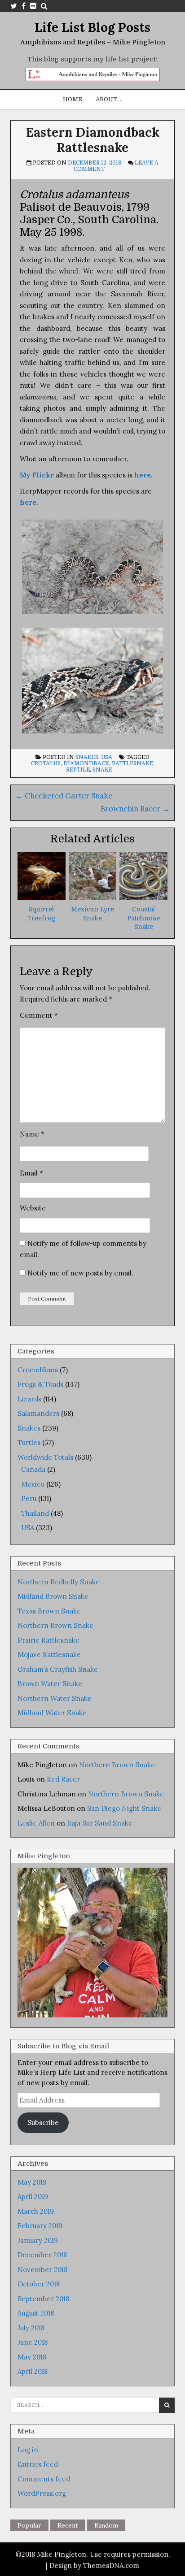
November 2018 (42, 2270)
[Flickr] (33, 6)
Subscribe (43, 2123)
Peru (29, 1498)
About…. (109, 99)
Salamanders (38, 1413)
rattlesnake (132, 763)
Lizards (29, 1399)
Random (106, 2525)
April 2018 (33, 2371)
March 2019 (36, 2211)
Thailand (35, 1513)
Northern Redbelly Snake (59, 1582)
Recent (68, 2525)
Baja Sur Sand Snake (100, 1823)
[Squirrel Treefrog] (42, 897)
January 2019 (38, 2240)
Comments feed (44, 2479)
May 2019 (32, 2182)
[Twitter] (14, 6)
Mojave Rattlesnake (49, 1654)
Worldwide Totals (45, 1457)
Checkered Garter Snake (64, 796)
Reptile (78, 770)
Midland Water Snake (52, 1713)
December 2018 (42, 2255)
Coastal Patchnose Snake (143, 918)
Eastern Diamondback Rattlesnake (93, 140)
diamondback (86, 763)
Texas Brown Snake (49, 1611)
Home (73, 99)
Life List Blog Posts (92, 27)
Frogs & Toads (40, 1384)
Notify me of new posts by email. (80, 1273)
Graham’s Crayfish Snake (58, 1669)
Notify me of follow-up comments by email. (83, 1249)
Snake (102, 770)
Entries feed (38, 2464)
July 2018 (31, 2328)
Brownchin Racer (135, 809)
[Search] (44, 6)
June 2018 (33, 2342)
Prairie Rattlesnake (48, 1640)
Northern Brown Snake (55, 1625)
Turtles (29, 1442)
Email (31, 1173)
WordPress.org (42, 2493)
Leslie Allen (36, 1823)
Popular (29, 2525)
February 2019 (40, 2226)
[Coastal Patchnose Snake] (143, 897)
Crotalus (46, 763)
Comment (39, 1015)
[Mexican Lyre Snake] (93, 897)
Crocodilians (38, 1370)
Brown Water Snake (50, 1684)
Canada (33, 1469)
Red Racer (63, 1779)
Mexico (33, 1484)
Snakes (87, 757)
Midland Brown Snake (53, 1596)
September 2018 (43, 2299)
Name (32, 1134)
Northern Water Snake (55, 1698)
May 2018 (32, 2357)
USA (107, 757)
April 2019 (33, 2197)
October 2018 (39, 2284)
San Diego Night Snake (124, 1808)
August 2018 (36, 2313)
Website (33, 1208)
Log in (28, 2450)
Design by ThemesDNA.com (94, 2565)
